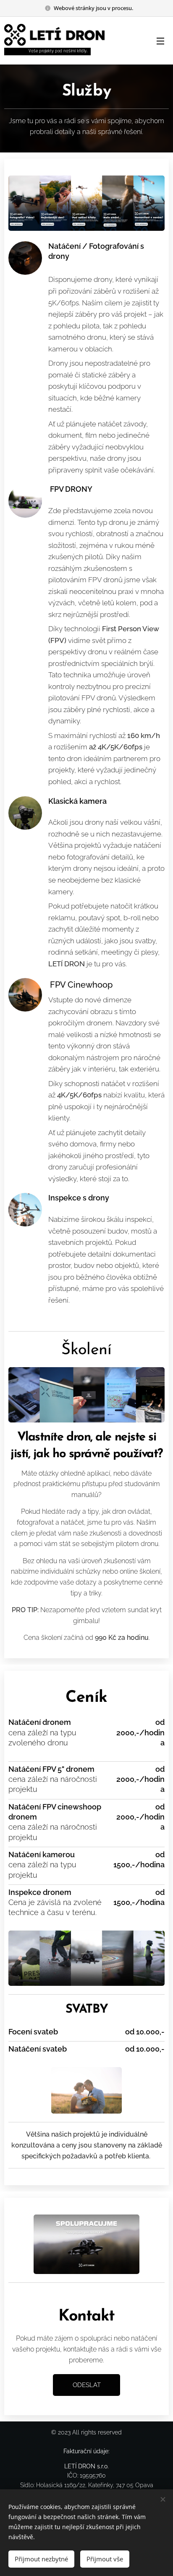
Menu (160, 41)
